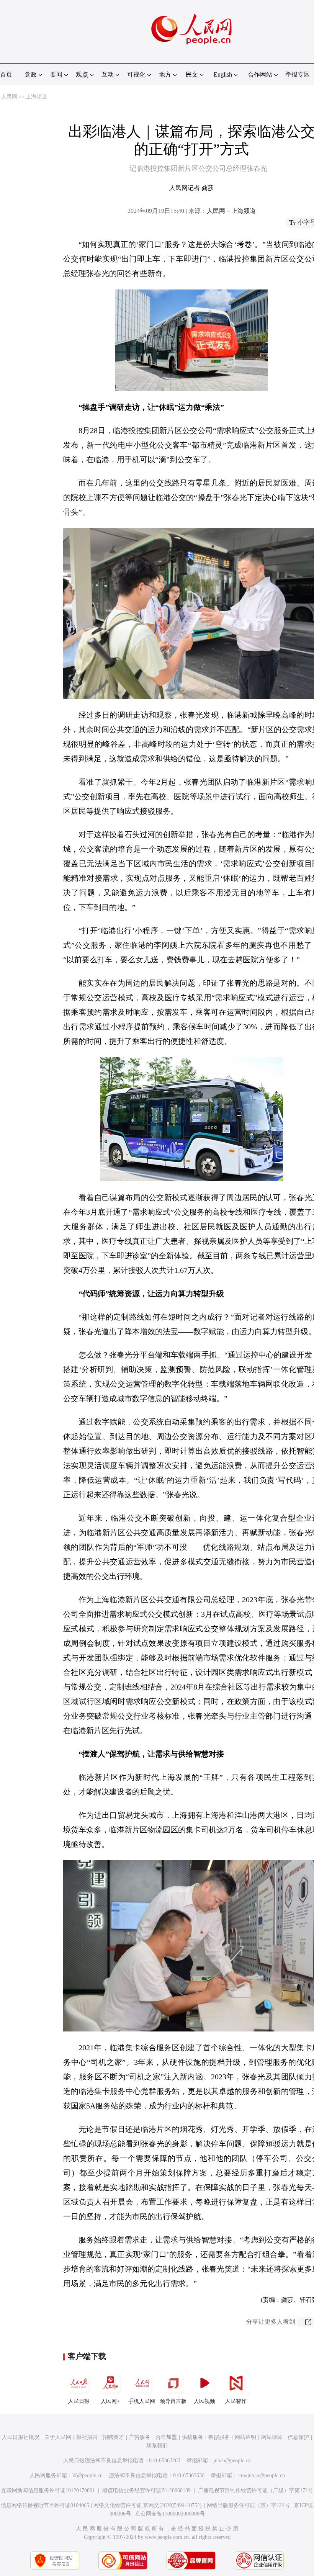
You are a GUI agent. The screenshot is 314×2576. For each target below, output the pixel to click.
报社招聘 (87, 2437)
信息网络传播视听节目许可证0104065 (45, 2505)
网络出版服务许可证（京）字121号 (248, 2505)
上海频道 (36, 97)
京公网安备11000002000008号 (170, 2514)
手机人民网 (142, 2401)
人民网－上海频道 (231, 211)
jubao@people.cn (232, 2461)
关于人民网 (58, 2437)
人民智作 (236, 2401)
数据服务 (219, 2437)
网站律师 (272, 2437)
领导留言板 (173, 2401)
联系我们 (157, 2446)
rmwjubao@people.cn (261, 2475)
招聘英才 (113, 2437)
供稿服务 (193, 2437)
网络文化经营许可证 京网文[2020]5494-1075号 (148, 2505)
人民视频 (204, 2401)
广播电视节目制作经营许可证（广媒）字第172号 (256, 2490)
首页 (6, 74)
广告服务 (140, 2437)
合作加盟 (166, 2437)
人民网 (9, 97)
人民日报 (79, 2401)
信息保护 (298, 2437)
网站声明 (245, 2437)
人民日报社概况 (21, 2437)
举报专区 (298, 74)
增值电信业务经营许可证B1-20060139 (146, 2490)
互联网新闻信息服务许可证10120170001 (48, 2490)
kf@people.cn (87, 2475)
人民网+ (110, 2401)
